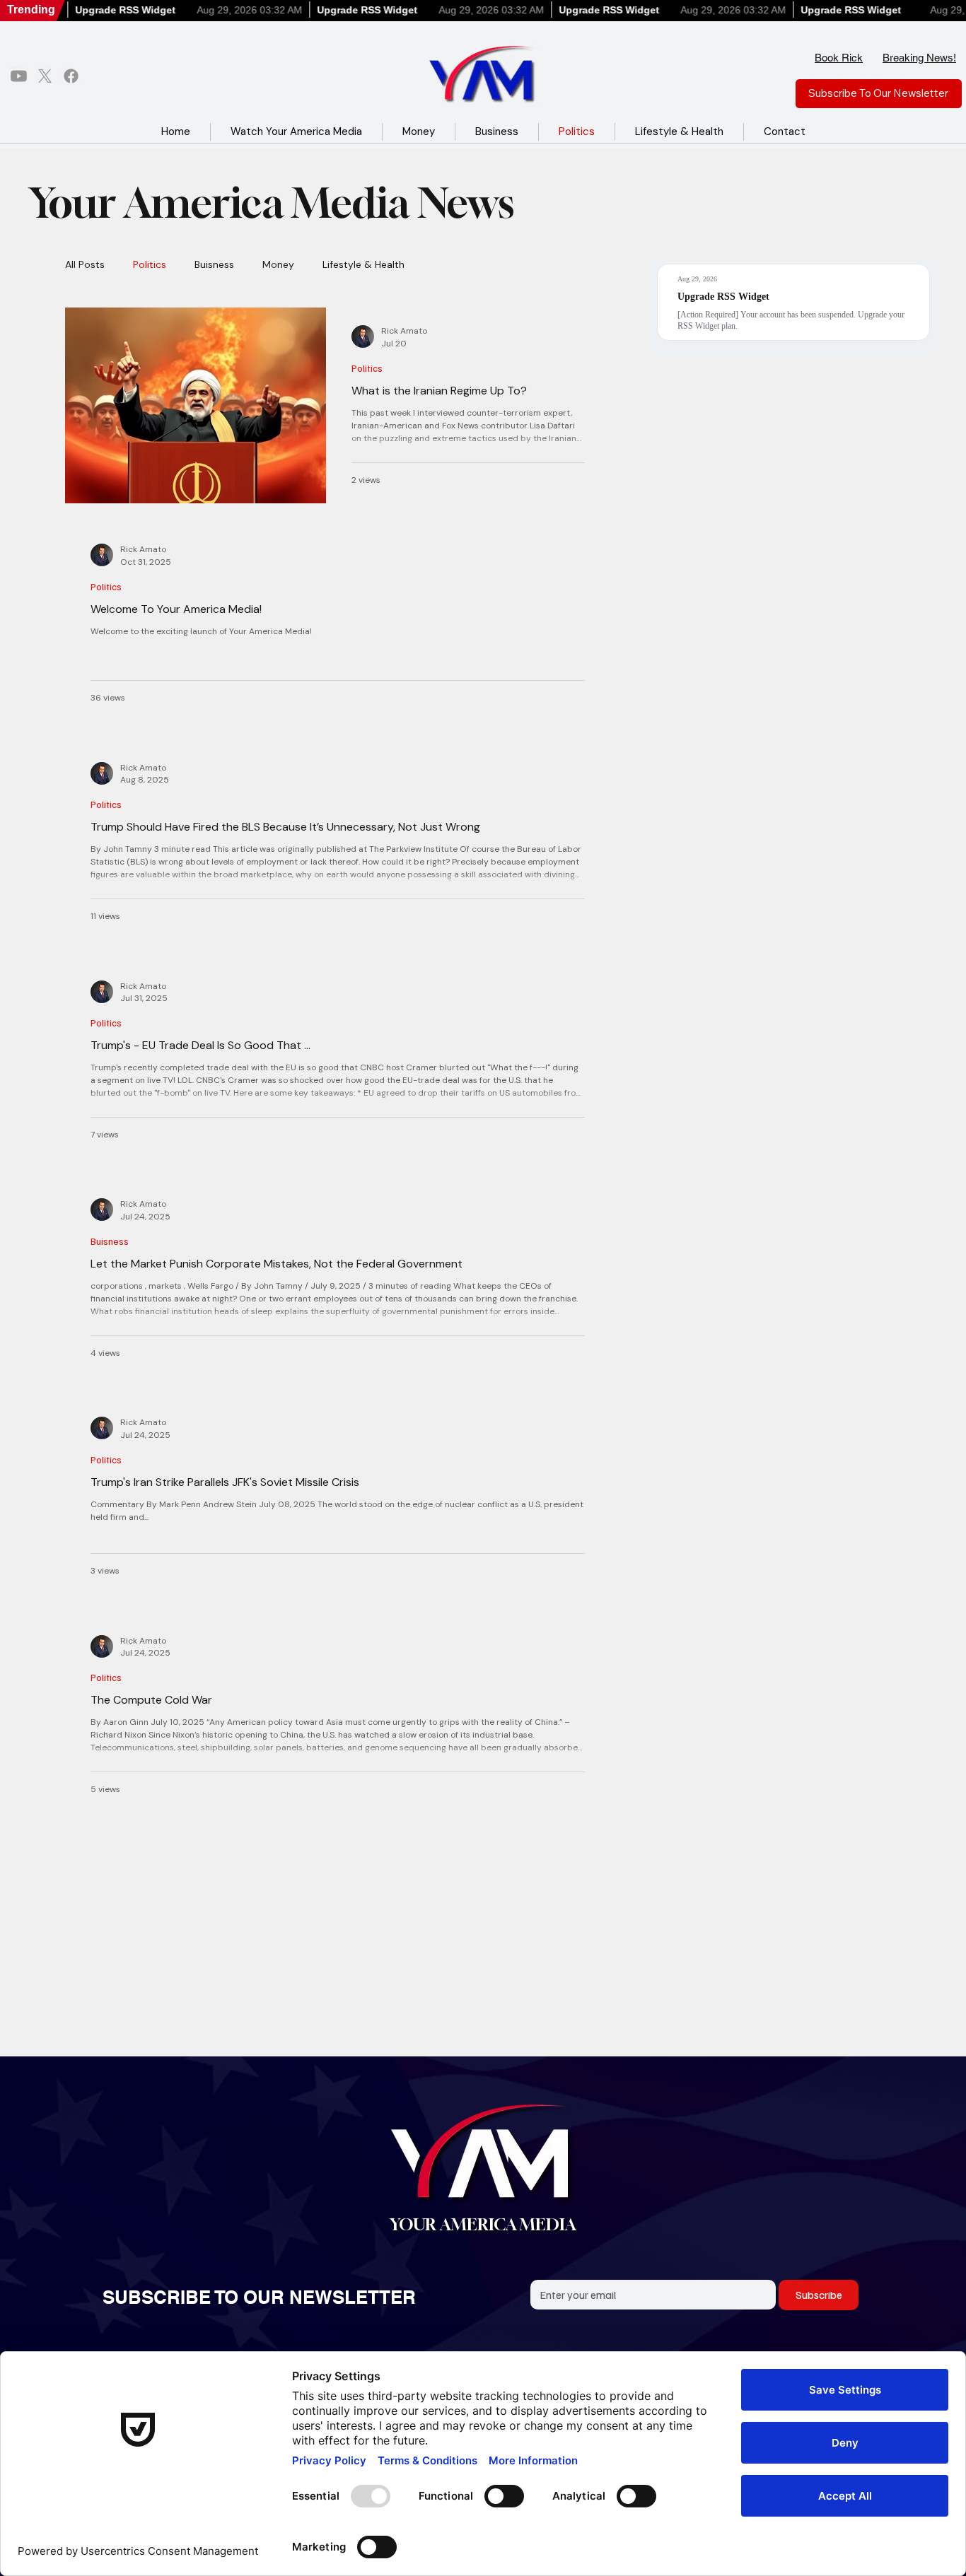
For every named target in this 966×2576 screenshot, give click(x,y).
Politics (150, 265)
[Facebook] (71, 76)
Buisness (214, 265)
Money (278, 265)
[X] (45, 76)
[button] (879, 94)
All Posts (85, 265)
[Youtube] (19, 76)
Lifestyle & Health (363, 265)
